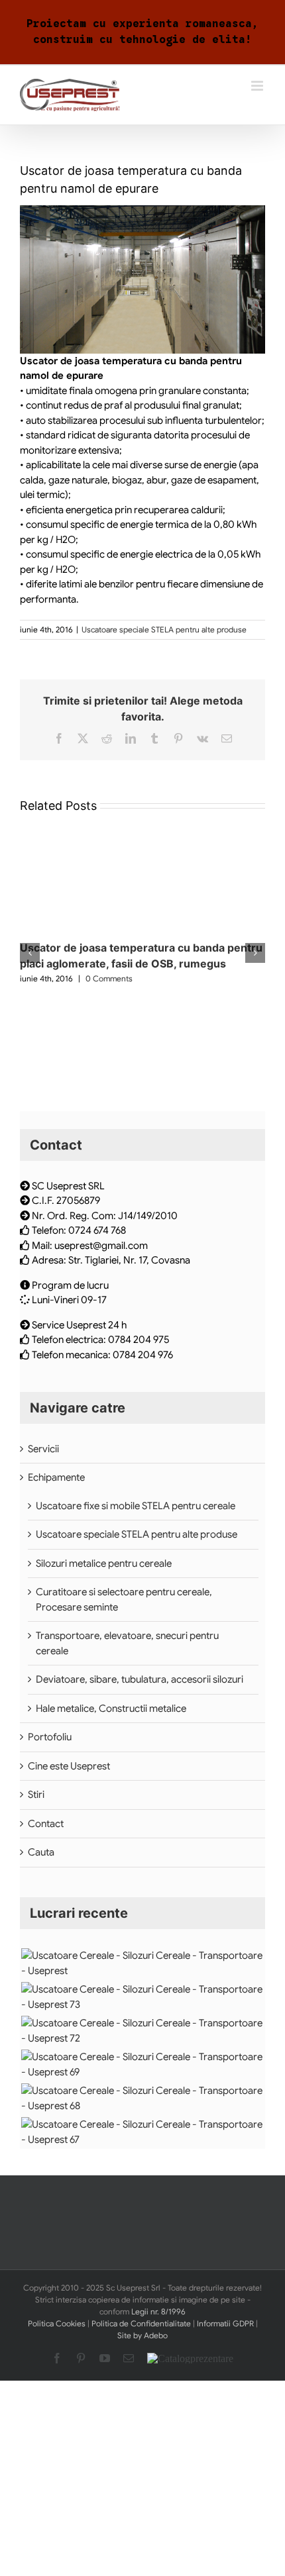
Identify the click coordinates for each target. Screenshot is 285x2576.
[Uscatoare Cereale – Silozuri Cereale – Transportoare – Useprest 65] (142, 2031)
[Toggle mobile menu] (258, 86)
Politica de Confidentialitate (141, 2323)
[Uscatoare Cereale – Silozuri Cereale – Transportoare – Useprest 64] (142, 2064)
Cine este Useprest (69, 1766)
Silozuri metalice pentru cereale (104, 1563)
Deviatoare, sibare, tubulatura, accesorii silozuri (140, 1679)
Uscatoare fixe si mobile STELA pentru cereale (136, 1506)
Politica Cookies (57, 2323)
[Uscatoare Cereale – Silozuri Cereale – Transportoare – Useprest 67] (142, 1963)
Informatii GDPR (225, 2323)
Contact (46, 1824)
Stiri (36, 1795)
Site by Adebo (142, 2335)
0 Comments (109, 978)
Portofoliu (50, 1737)
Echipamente (56, 1477)
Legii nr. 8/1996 (158, 2311)
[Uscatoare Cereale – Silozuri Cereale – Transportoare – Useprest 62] (142, 2132)
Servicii (43, 1449)
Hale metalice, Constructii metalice (111, 1709)
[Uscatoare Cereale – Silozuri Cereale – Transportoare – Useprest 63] (142, 2098)
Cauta (41, 1852)
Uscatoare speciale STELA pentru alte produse (164, 629)
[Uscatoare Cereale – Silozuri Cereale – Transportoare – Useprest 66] (142, 1997)
